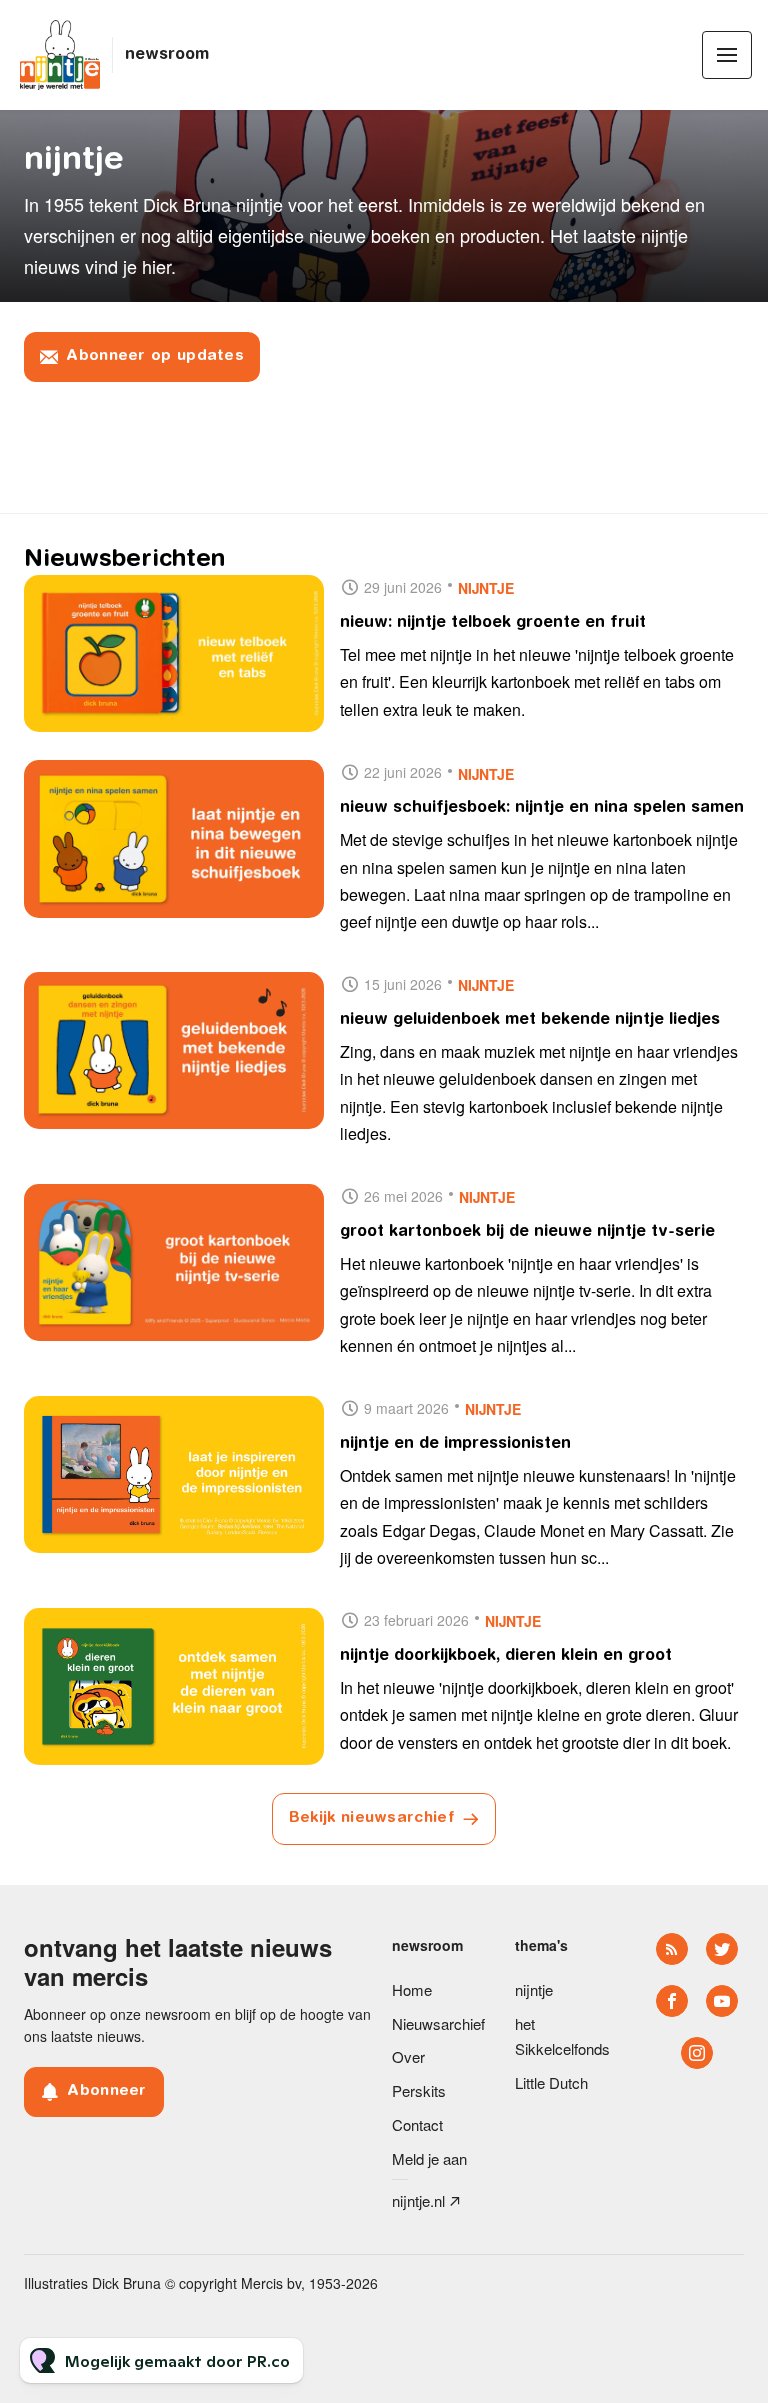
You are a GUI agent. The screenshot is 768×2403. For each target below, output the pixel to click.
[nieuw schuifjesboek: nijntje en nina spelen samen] (174, 839)
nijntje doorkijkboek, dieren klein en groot (506, 1656)
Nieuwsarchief (438, 2023)
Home (412, 1989)
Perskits (419, 2090)
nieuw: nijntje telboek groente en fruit (493, 623)
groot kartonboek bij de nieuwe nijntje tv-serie (527, 1232)
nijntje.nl (418, 2200)
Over (408, 2056)
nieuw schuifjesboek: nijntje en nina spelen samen (542, 808)
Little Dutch (551, 2082)
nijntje (486, 588)
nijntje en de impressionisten (455, 1444)
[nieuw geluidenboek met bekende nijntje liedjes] (174, 1051)
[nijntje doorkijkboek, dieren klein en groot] (174, 1687)
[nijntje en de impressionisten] (174, 1475)
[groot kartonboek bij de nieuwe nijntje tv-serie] (174, 1263)
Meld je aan (429, 2158)
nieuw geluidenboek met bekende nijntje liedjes (530, 1020)
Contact (417, 2124)
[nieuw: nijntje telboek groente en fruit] (174, 654)
